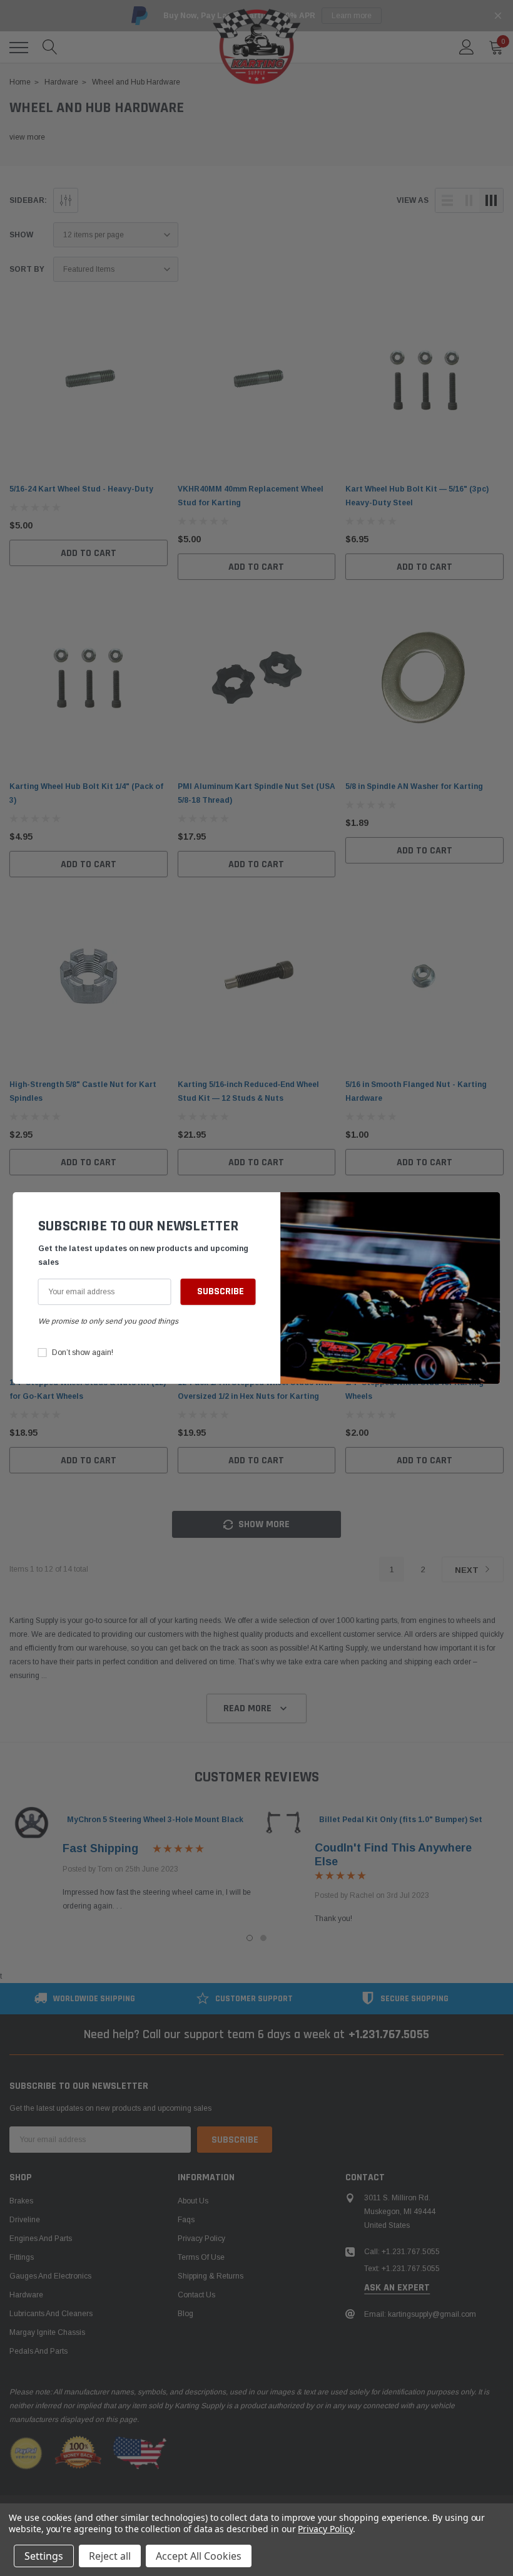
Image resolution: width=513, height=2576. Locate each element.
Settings (44, 2556)
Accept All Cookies (199, 2556)
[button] (488, 1208)
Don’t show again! (83, 1352)
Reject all (110, 2556)
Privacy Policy (325, 2529)
